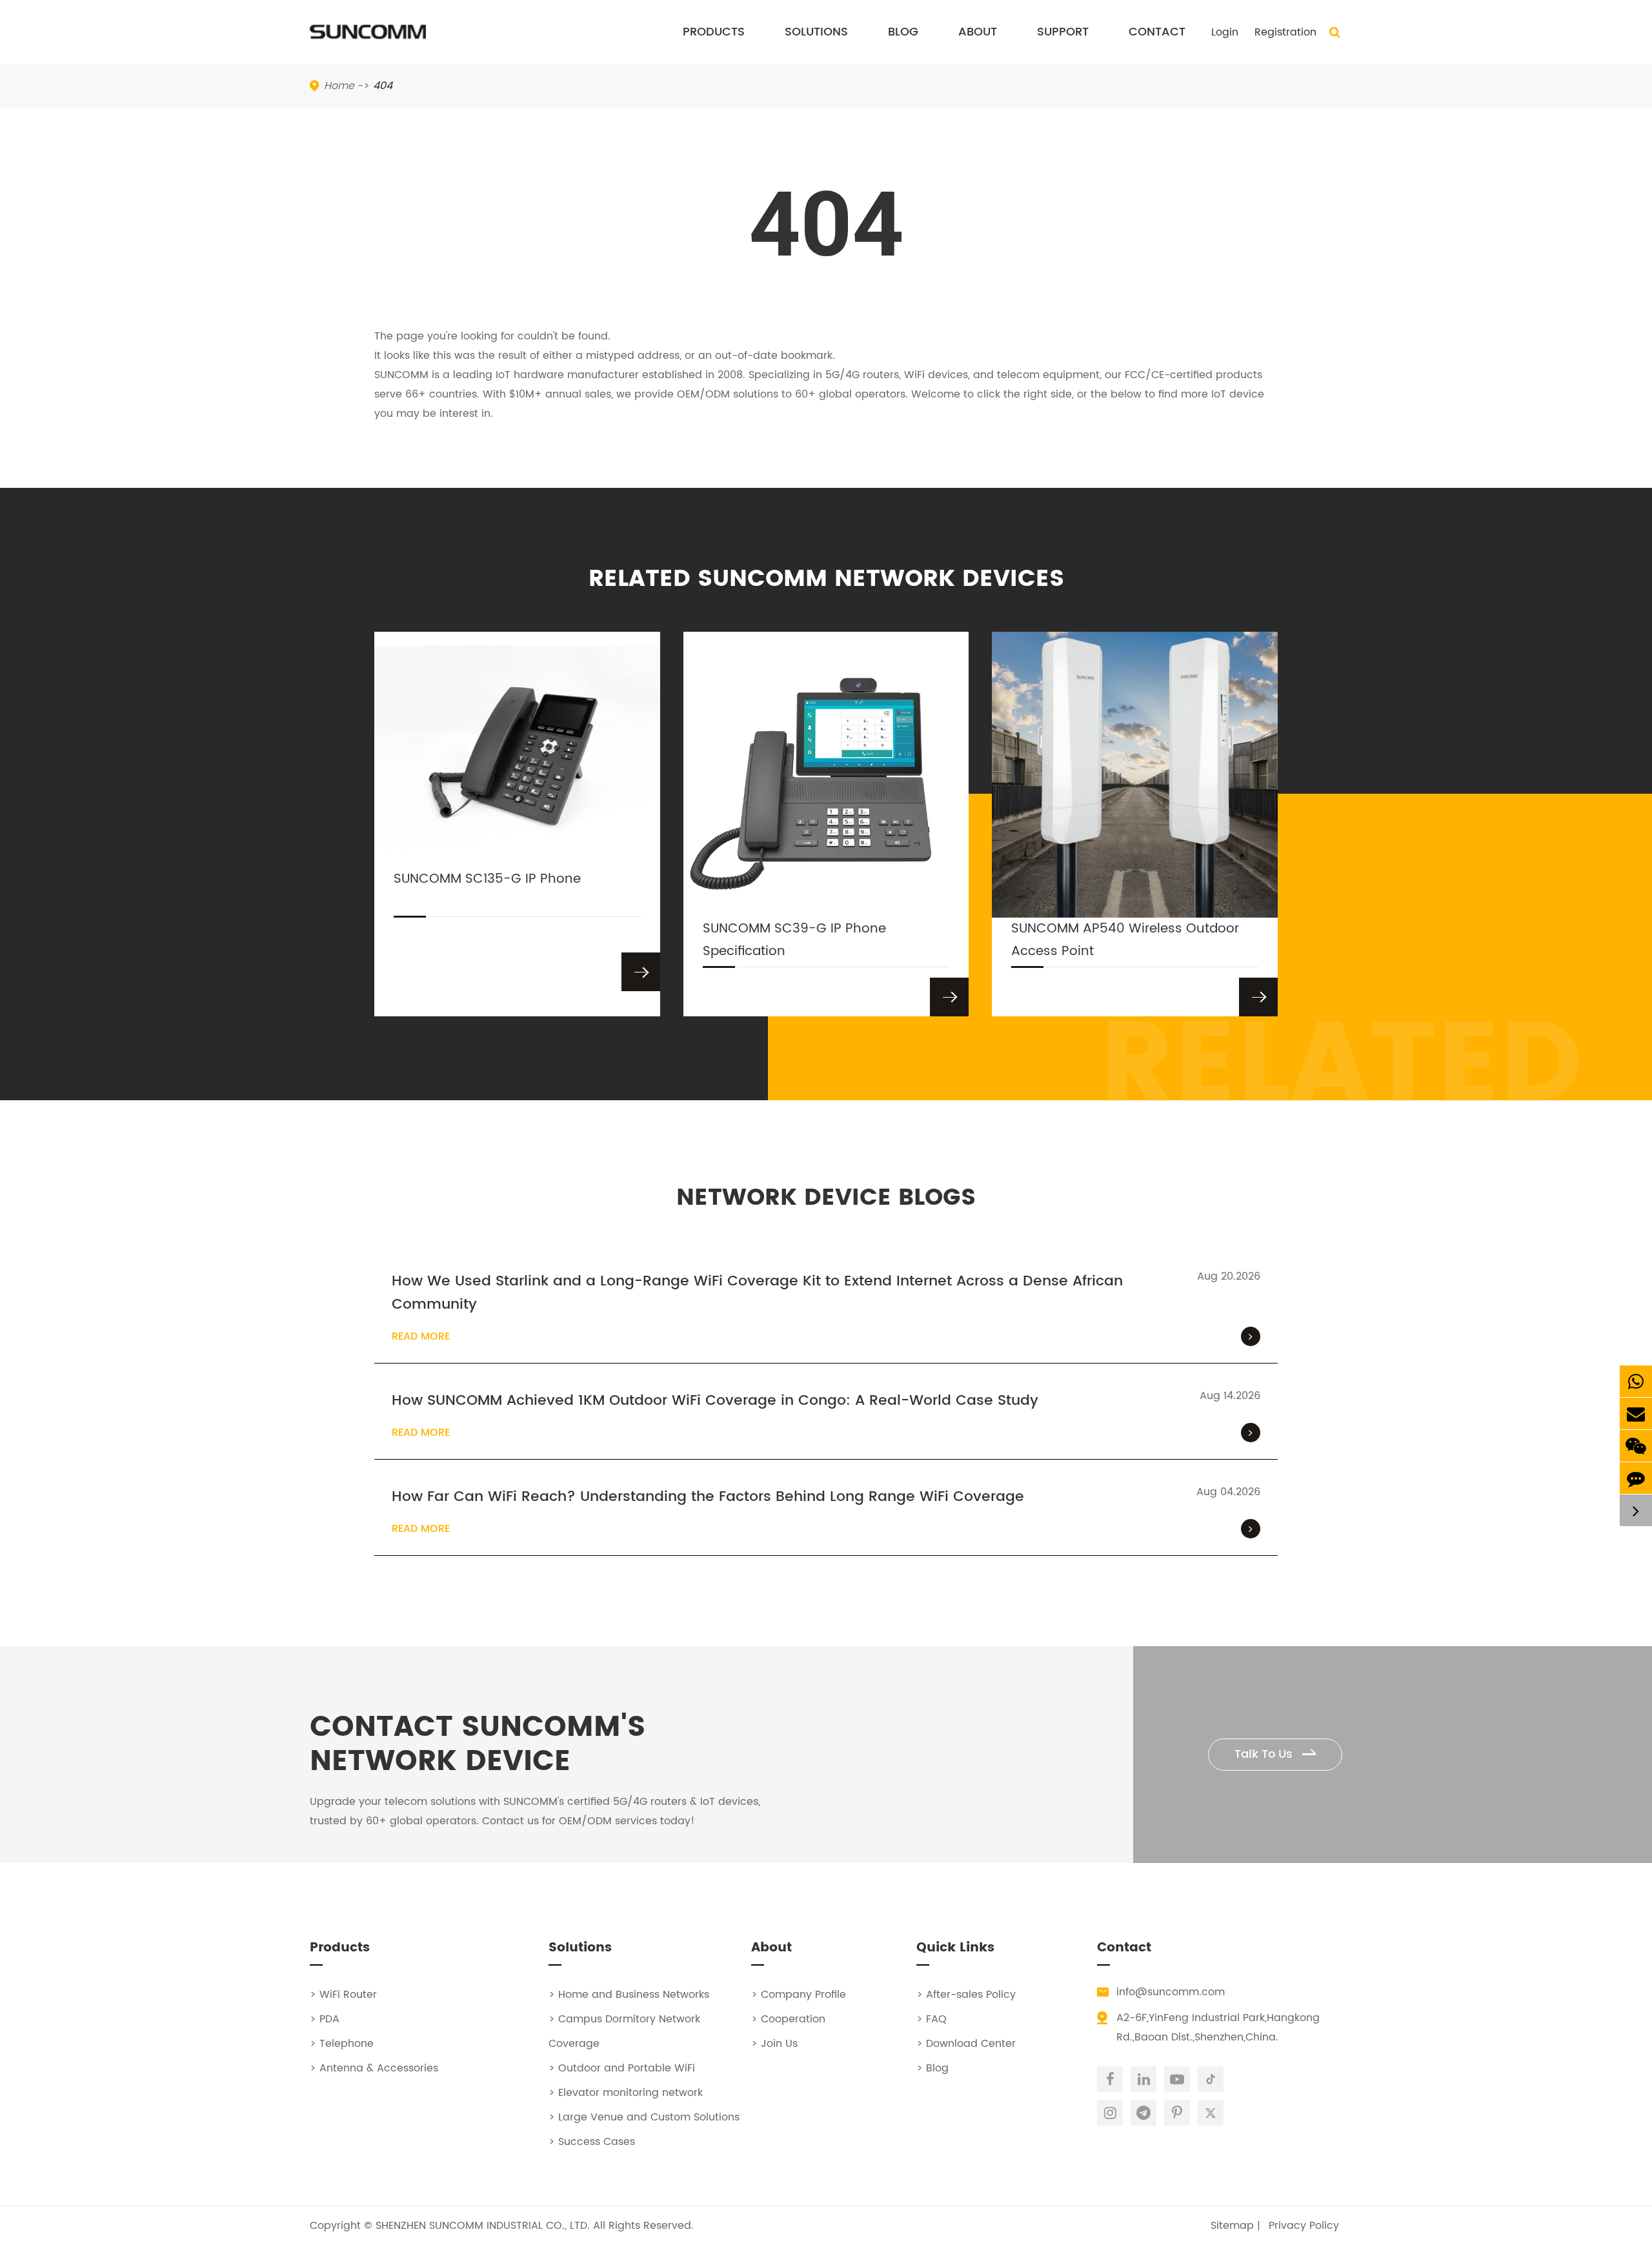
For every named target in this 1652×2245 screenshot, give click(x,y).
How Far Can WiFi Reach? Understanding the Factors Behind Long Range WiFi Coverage (708, 1497)
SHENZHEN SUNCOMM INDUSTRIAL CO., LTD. (483, 2226)
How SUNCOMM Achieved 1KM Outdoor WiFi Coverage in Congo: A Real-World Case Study (715, 1401)
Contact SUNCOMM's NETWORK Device (478, 1745)
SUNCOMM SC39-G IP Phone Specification (794, 940)
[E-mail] (1636, 1414)
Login (1225, 32)
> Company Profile (799, 1995)
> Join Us (774, 2044)
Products (714, 32)
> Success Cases (592, 2142)
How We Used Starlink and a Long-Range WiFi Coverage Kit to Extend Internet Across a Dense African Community (757, 1293)
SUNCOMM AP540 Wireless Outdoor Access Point (1125, 940)
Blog (903, 32)
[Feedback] (1636, 1478)
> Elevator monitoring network (626, 2093)
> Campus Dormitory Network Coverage (624, 2031)
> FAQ (932, 2019)
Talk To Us (1265, 1754)
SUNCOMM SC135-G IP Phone (487, 879)
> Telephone (342, 2044)
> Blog (932, 2068)
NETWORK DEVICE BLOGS (826, 1198)
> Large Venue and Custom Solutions (644, 2117)
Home (339, 86)
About (978, 32)
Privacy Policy (1304, 2226)
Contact (1157, 32)
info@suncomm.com (1171, 1992)
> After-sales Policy (966, 1995)
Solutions (816, 32)
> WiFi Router (343, 1995)
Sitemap (1232, 2226)
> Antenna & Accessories (374, 2068)
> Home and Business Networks (629, 1995)
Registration (1285, 32)
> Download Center (966, 2044)
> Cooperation (788, 2019)
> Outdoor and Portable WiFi (622, 2068)
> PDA (325, 2019)
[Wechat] (1636, 1446)
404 (383, 86)
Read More (421, 1336)
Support (1063, 32)
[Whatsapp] (1636, 1381)
